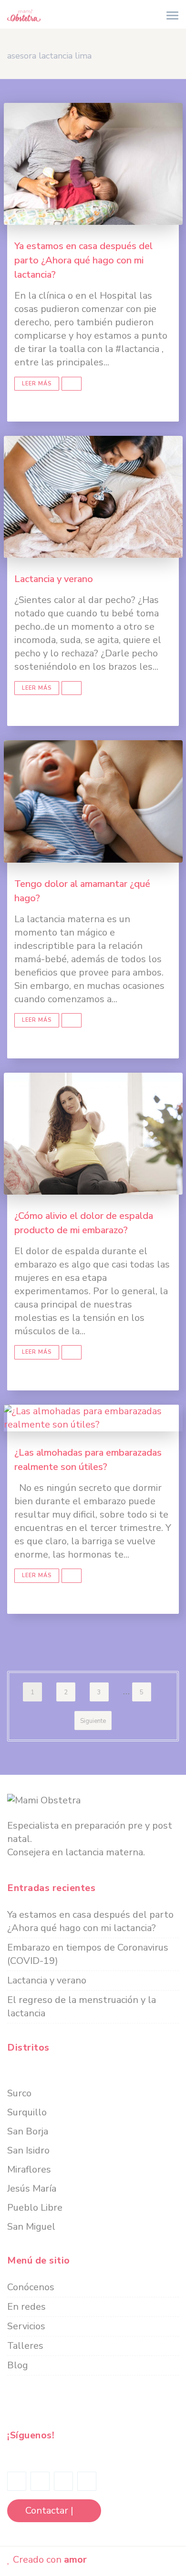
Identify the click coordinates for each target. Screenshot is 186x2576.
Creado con (49, 2560)
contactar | (50, 2511)
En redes (26, 2307)
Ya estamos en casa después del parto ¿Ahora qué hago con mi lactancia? (83, 260)
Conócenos (31, 2287)
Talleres (25, 2346)
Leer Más (37, 384)
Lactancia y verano (54, 579)
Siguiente (93, 1721)
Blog (18, 2365)
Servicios (26, 2326)
